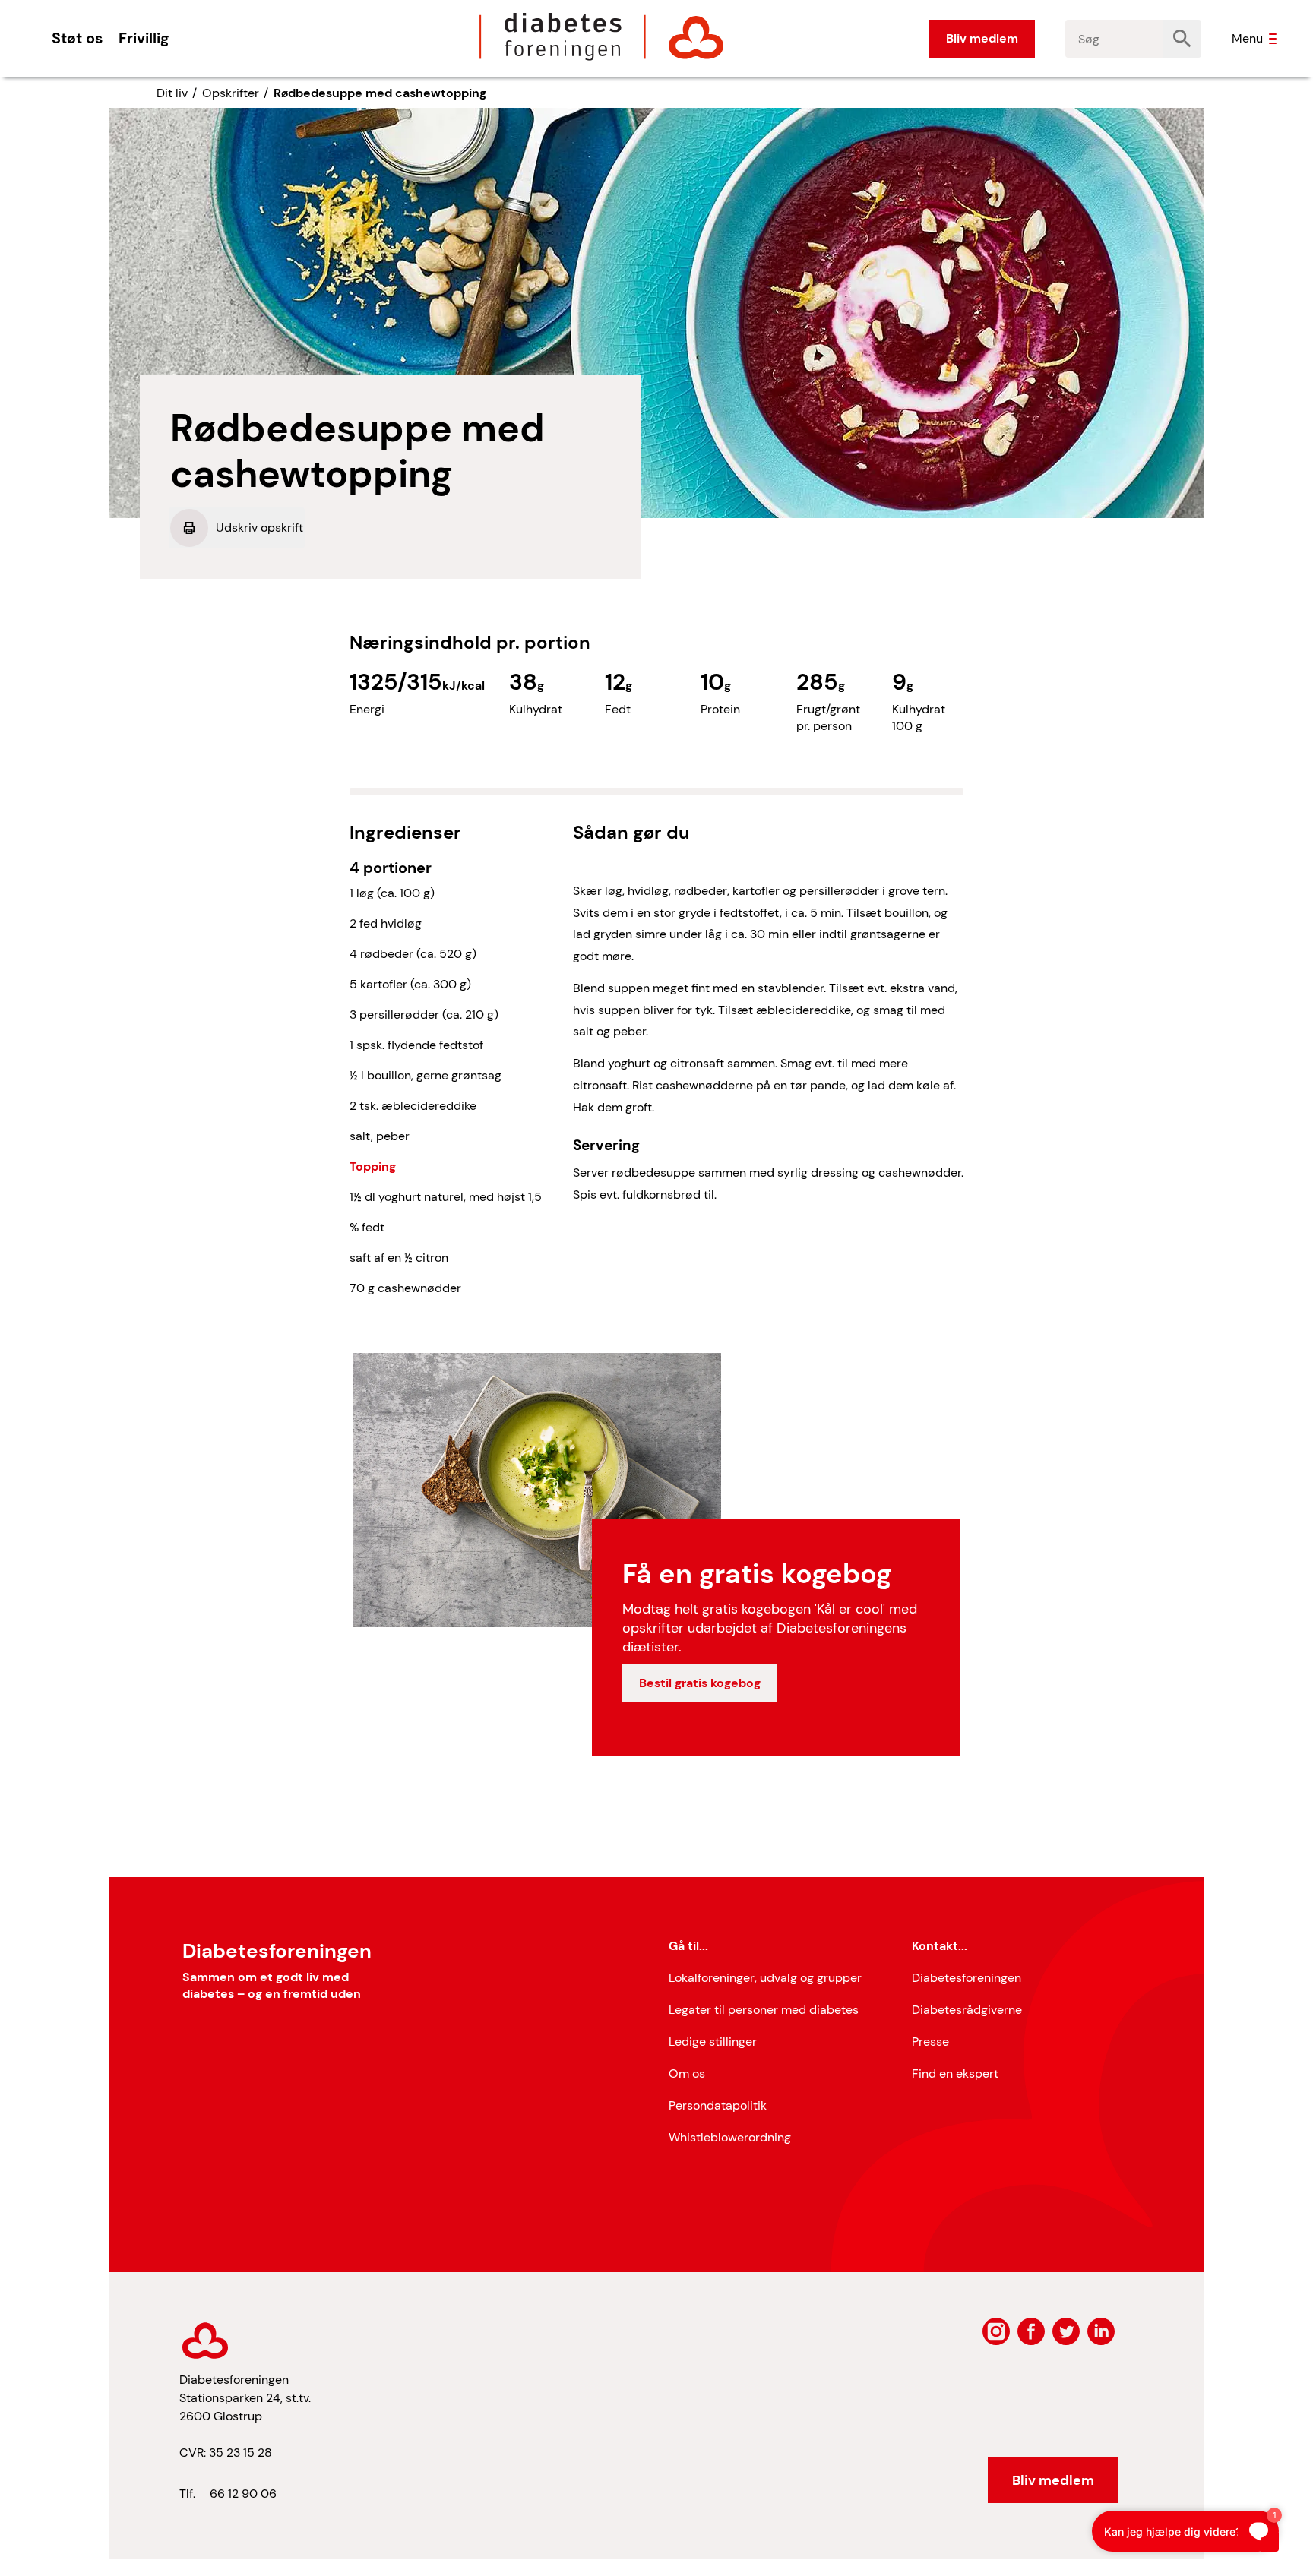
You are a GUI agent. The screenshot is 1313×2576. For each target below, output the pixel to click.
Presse (930, 2042)
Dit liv (172, 93)
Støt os (78, 38)
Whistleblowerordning (730, 2137)
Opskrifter (231, 93)
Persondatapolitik (718, 2105)
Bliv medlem (982, 38)
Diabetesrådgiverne (967, 2010)
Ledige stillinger (713, 2042)
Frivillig (144, 38)
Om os (687, 2073)
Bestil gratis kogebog (700, 1683)
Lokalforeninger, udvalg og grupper (765, 1978)
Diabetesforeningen (967, 1978)
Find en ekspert (955, 2073)
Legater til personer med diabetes (764, 2010)
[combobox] (1115, 39)
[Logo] (602, 36)
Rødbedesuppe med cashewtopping (380, 93)
